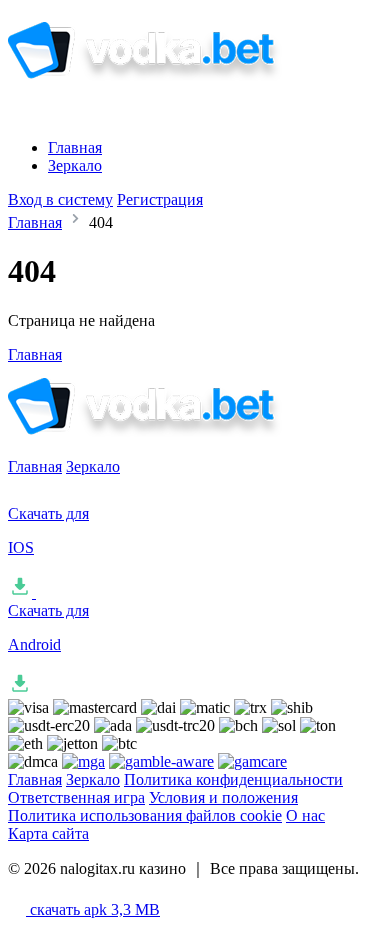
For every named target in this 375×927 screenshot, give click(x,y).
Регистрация (160, 199)
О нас (305, 815)
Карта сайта (48, 833)
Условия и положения (223, 797)
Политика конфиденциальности (233, 779)
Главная (75, 147)
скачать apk (93, 909)
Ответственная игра (76, 797)
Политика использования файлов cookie (145, 815)
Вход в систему (60, 199)
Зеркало (75, 165)
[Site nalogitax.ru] (174, 92)
